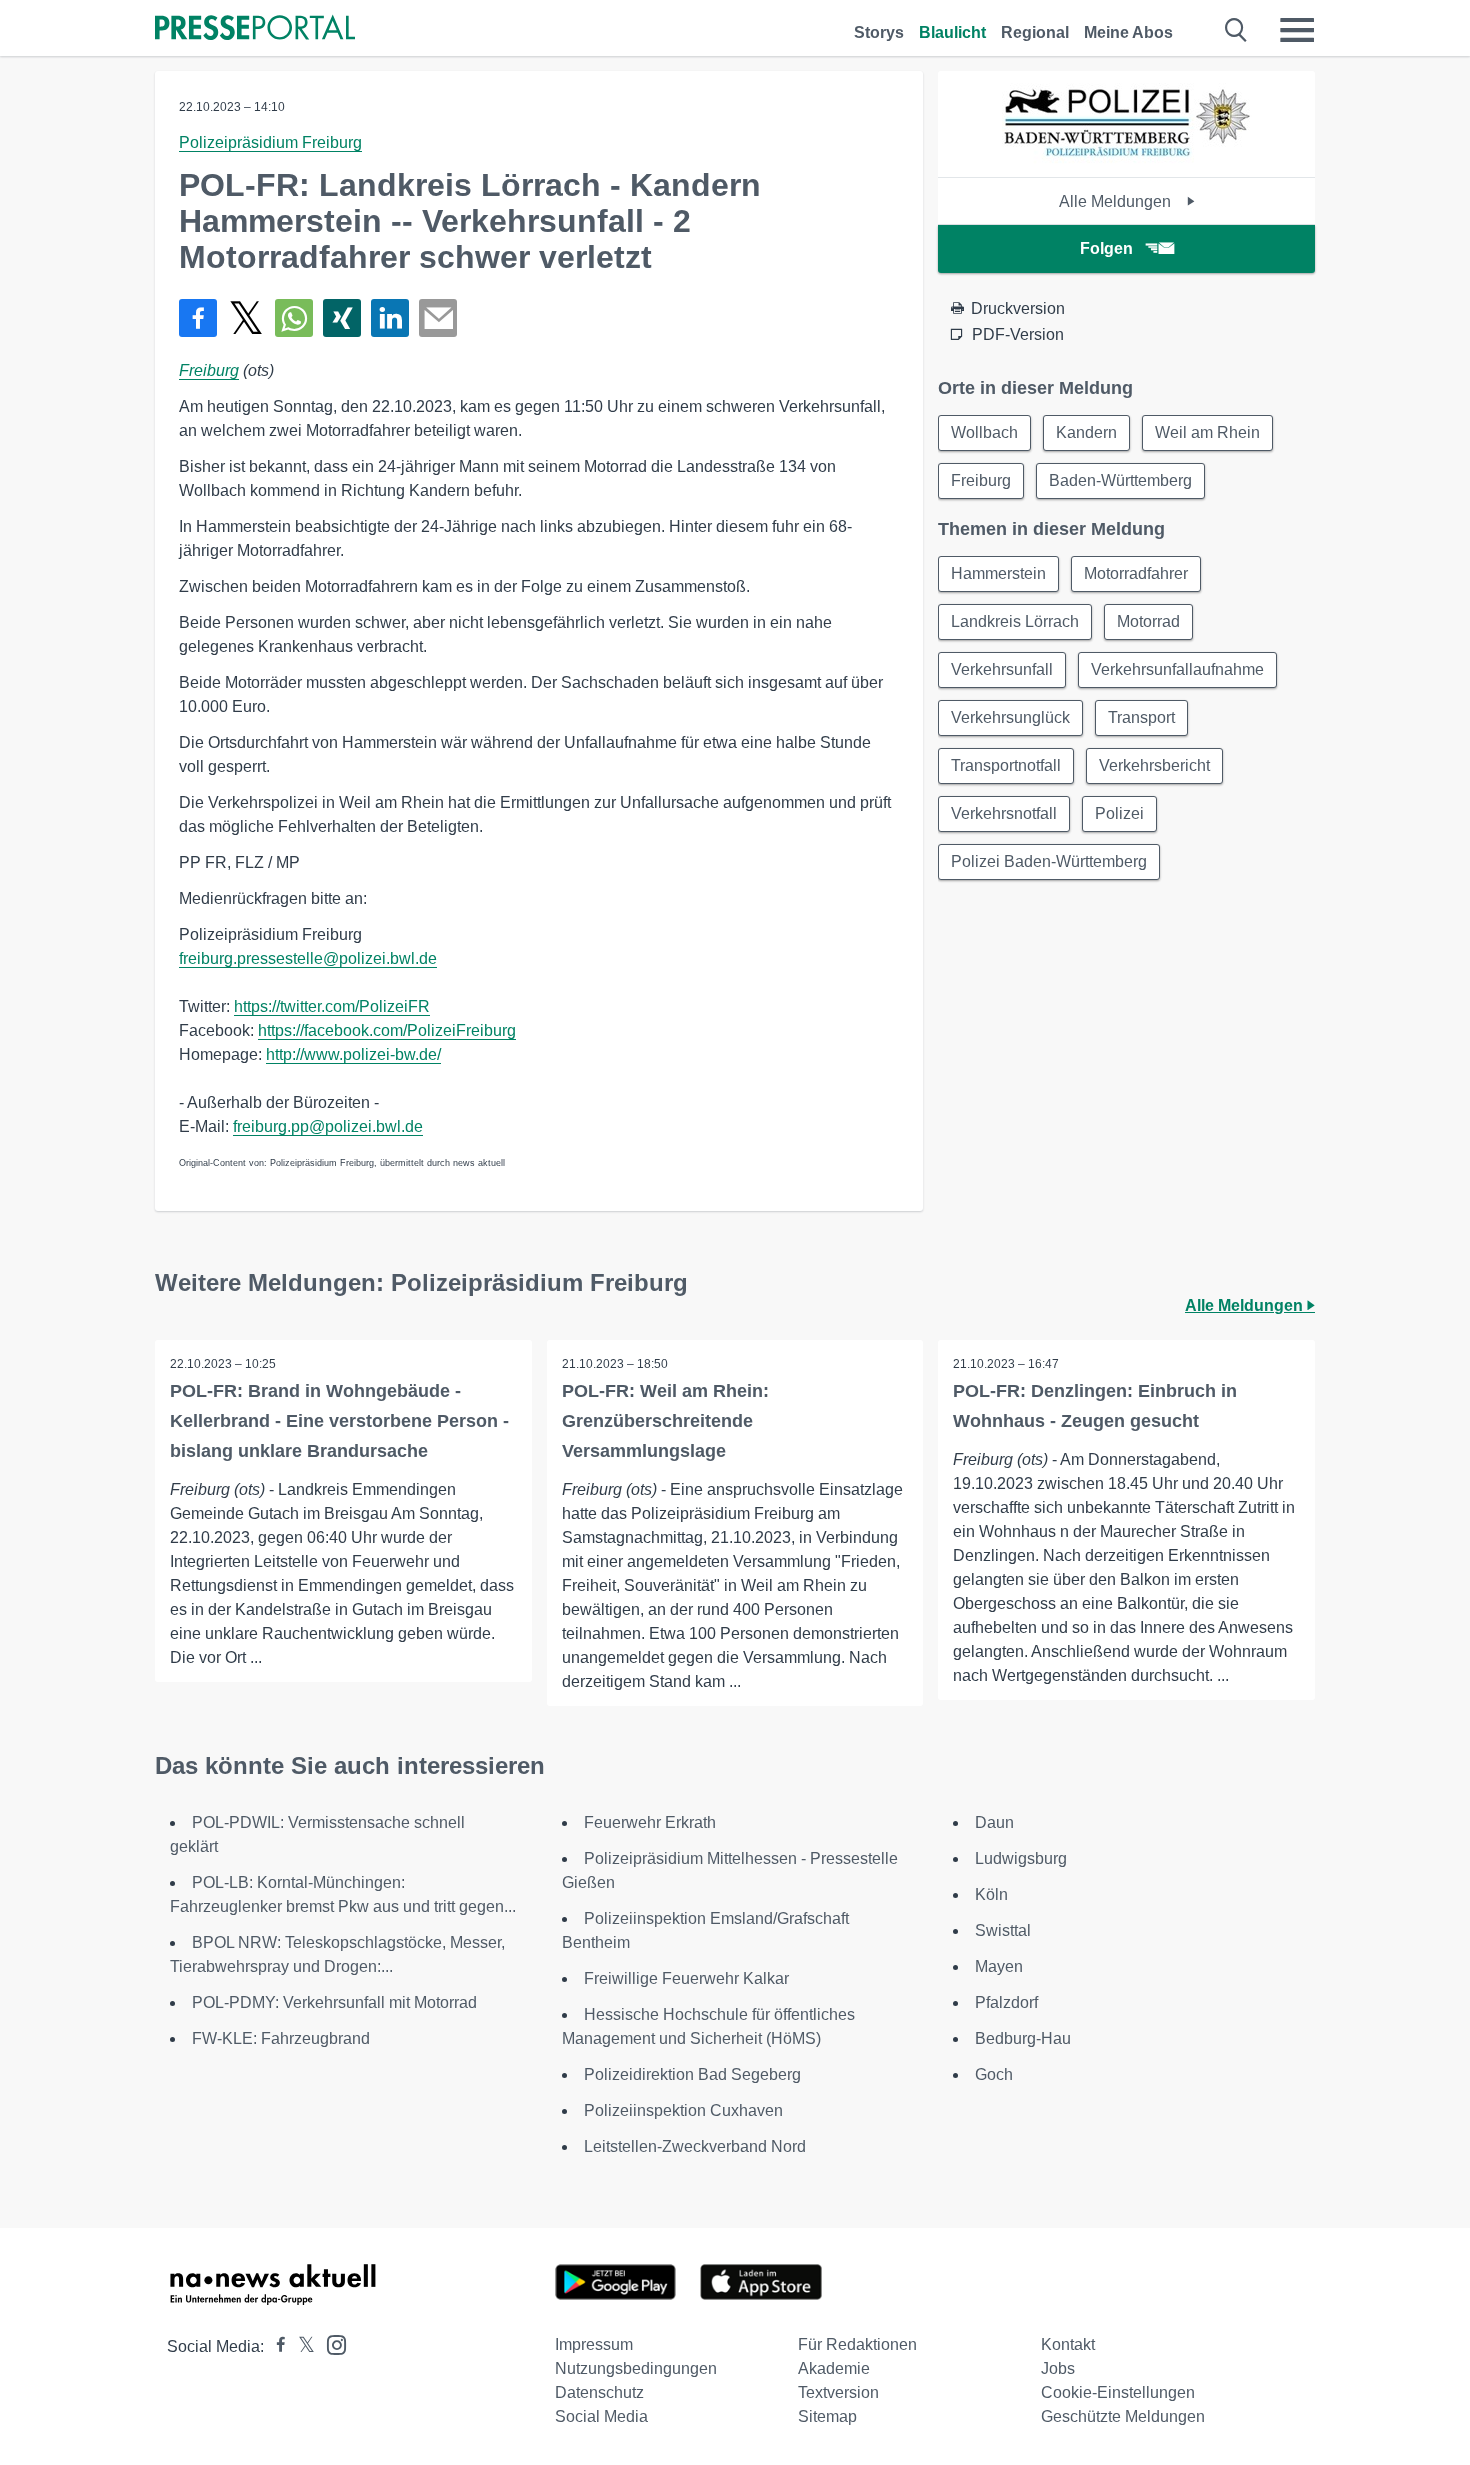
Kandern (1086, 432)
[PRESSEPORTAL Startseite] (255, 29)
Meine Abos (1128, 32)
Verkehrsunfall (1002, 669)
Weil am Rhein (1207, 432)
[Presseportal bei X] (300, 2346)
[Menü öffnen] (1297, 30)
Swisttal (1003, 1930)
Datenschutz (599, 2392)
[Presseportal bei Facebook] (275, 2346)
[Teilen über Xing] (342, 318)
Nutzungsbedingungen (636, 2368)
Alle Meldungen (1117, 201)
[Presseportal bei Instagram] (330, 2343)
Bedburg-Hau (1023, 2038)
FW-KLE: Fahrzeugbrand (281, 2038)
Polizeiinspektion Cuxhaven (683, 2110)
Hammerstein (998, 573)
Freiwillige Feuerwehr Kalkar (686, 1978)
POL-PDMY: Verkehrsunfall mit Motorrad (334, 2002)
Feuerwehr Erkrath (650, 1822)
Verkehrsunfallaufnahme (1177, 669)
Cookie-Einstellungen (1118, 2392)
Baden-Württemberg (1120, 480)
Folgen (1106, 248)
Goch (994, 2074)
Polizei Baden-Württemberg (1049, 861)
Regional (1035, 32)
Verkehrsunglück (1010, 717)
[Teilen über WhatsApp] (294, 318)
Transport (1141, 717)
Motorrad (1148, 621)
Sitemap (827, 2416)
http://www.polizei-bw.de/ (353, 1054)
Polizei (1119, 813)
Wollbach (984, 432)
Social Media (601, 2416)
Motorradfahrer (1136, 573)
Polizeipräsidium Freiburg (270, 142)
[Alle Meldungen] (1127, 159)
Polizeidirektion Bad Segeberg (692, 2074)
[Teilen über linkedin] (390, 318)
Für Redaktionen (857, 2344)
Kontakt (1068, 2344)
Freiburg (209, 370)
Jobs (1058, 2368)
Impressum (594, 2344)
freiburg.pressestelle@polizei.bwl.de (308, 958)
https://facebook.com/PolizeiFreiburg (387, 1030)
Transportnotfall (1006, 765)
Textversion (838, 2392)
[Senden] (438, 318)
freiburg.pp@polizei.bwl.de (328, 1126)
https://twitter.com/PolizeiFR (332, 1006)
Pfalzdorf (1006, 2002)
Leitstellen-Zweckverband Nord (695, 2146)
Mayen (999, 1966)
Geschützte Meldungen (1123, 2416)
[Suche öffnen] (1236, 30)
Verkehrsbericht (1154, 765)
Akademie (834, 2368)
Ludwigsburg (1021, 1858)
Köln (991, 1894)
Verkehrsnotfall (1004, 813)
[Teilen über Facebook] (198, 318)
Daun (994, 1822)
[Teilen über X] (246, 318)
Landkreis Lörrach (1015, 621)
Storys (879, 32)
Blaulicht (952, 32)
